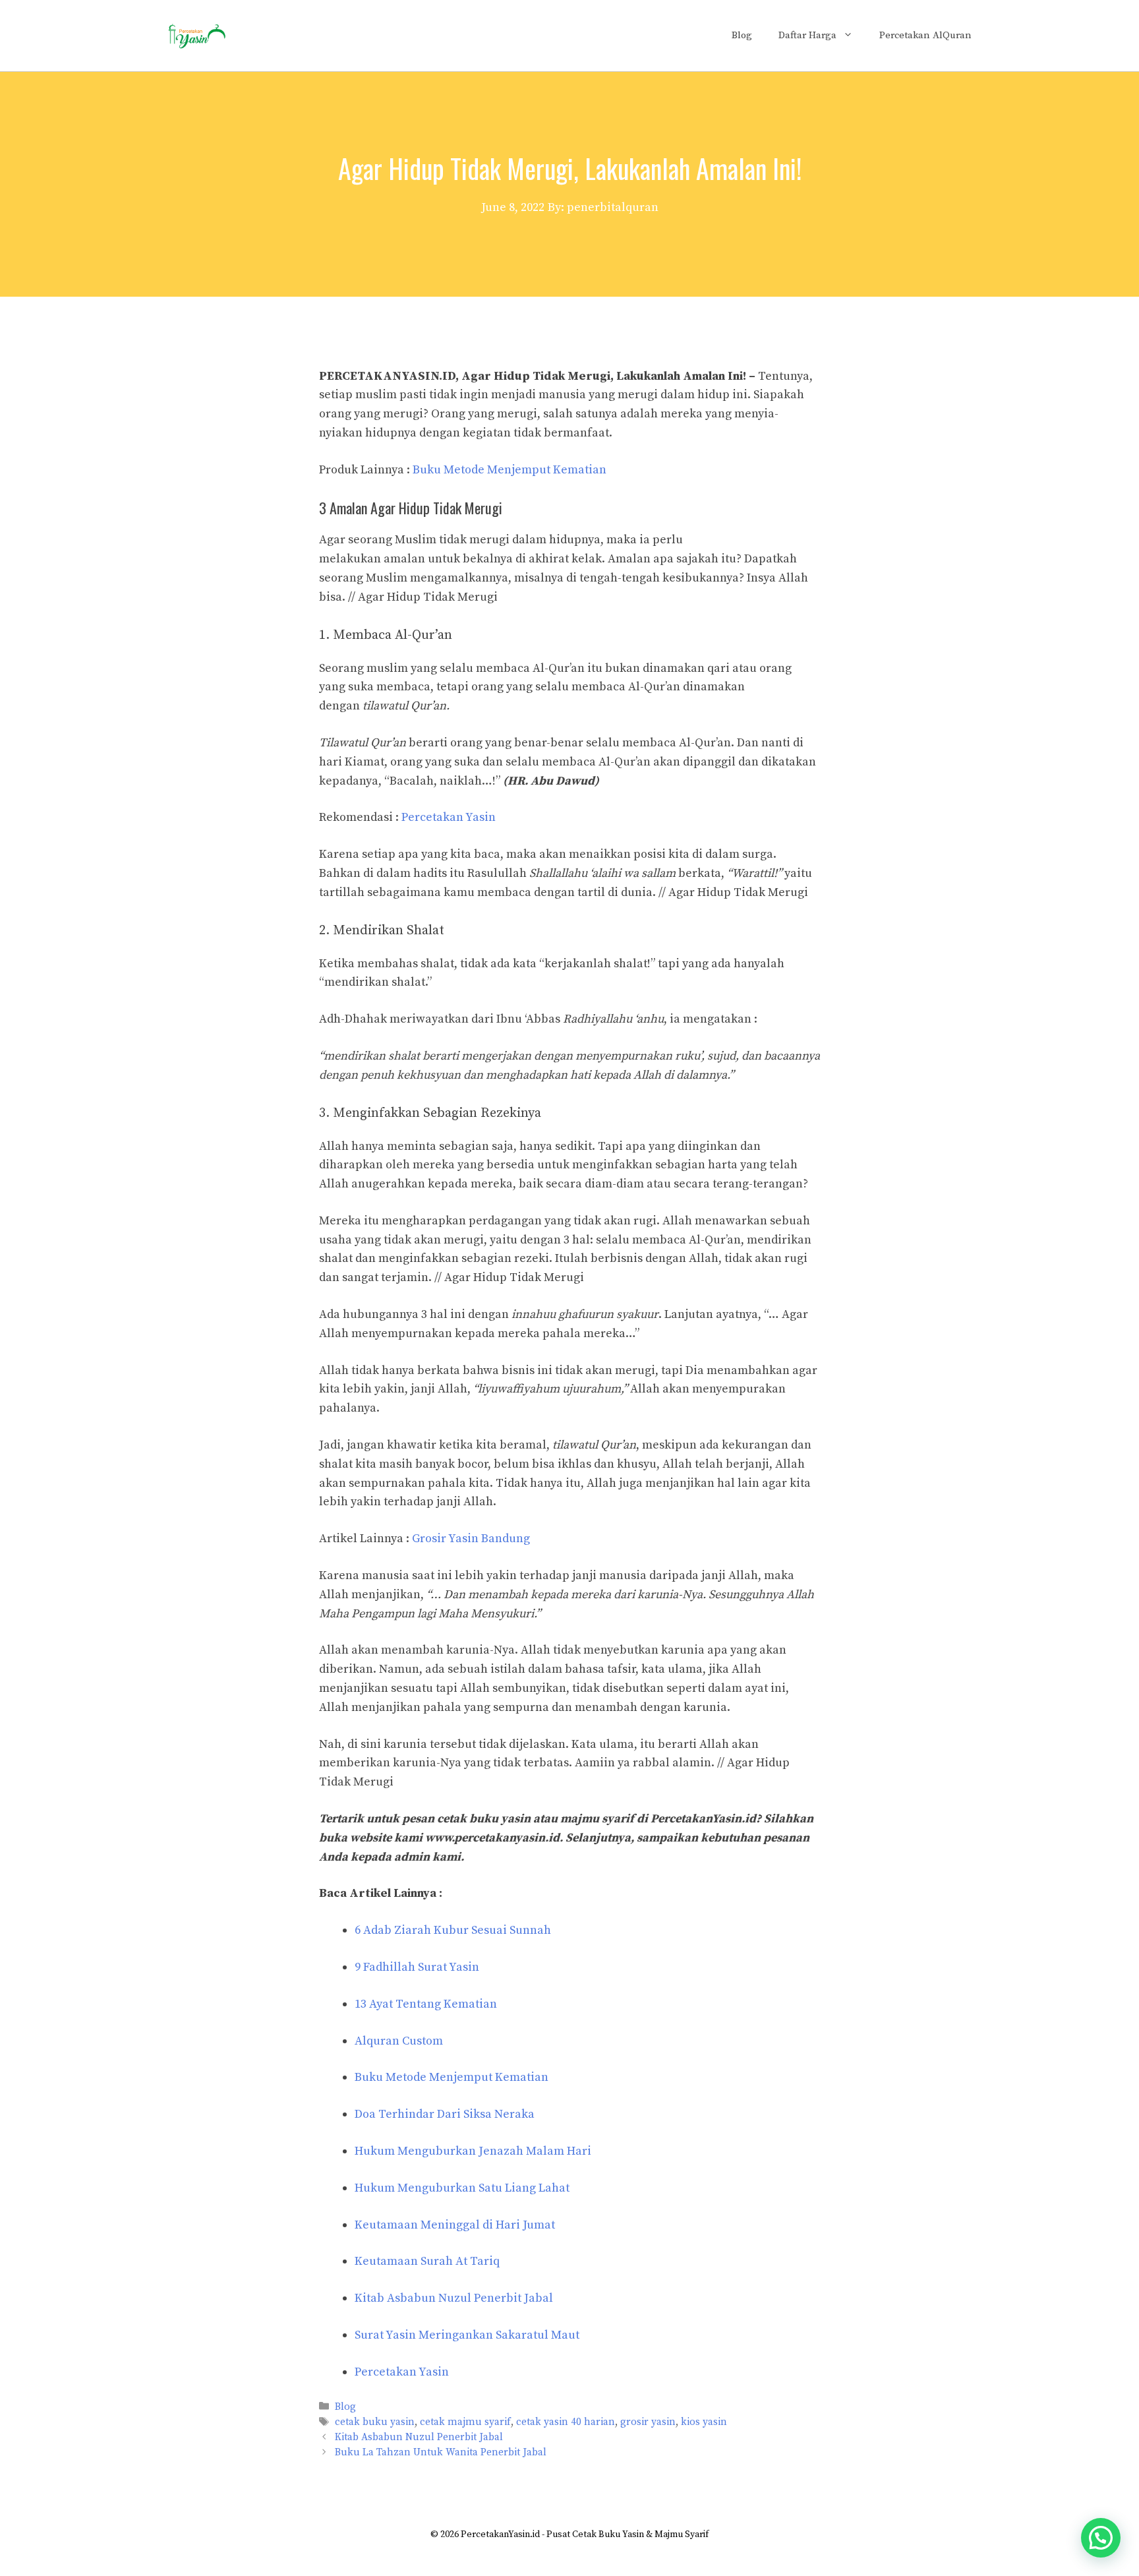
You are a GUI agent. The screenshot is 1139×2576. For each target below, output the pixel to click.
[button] (1101, 2538)
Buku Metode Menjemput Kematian (510, 470)
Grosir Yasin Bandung (471, 1539)
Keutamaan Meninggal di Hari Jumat (455, 2225)
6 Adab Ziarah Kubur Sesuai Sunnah (453, 1930)
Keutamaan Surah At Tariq (427, 2261)
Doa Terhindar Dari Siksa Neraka (445, 2114)
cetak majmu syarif (465, 2422)
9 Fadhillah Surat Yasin (417, 1967)
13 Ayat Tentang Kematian (426, 2004)
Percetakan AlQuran (925, 35)
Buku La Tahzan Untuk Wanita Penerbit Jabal (441, 2453)
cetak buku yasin (375, 2422)
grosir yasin (648, 2422)
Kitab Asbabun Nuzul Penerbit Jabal (454, 2298)
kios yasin (704, 2422)
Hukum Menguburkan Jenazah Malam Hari (473, 2151)
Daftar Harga (807, 35)
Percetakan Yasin (449, 817)
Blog (742, 35)
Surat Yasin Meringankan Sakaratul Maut (467, 2335)
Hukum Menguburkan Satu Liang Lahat (462, 2188)
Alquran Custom (399, 2041)
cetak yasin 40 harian (566, 2422)
